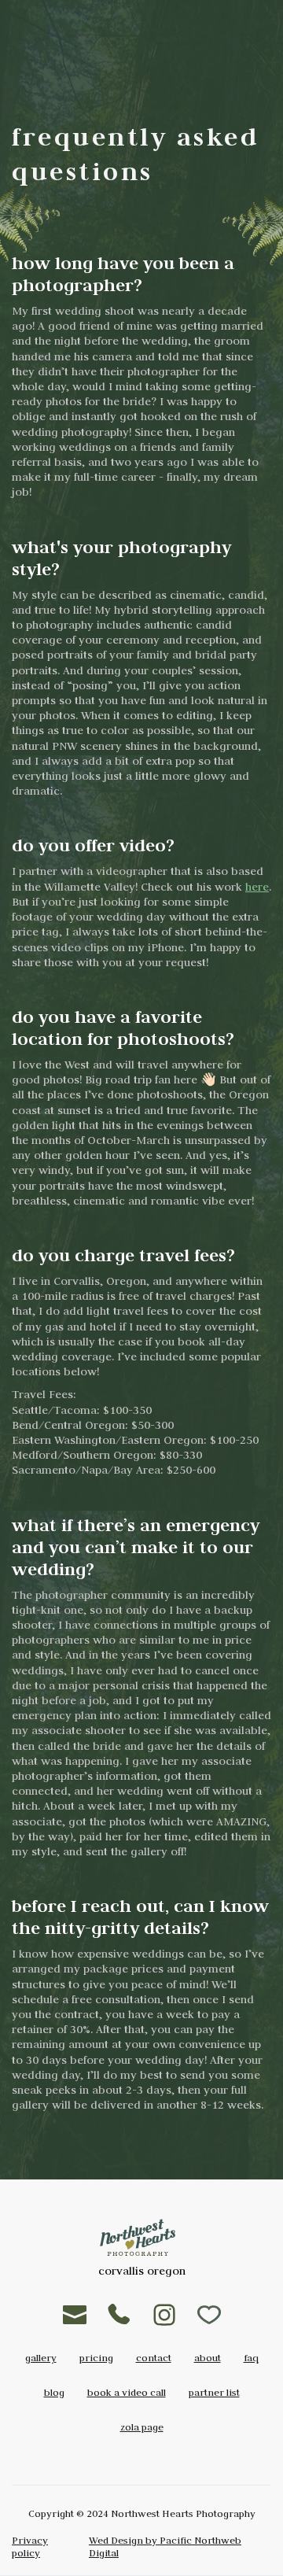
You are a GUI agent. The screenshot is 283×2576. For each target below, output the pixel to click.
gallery (41, 2357)
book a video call (127, 2392)
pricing (96, 2357)
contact (154, 2357)
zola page (142, 2427)
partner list (214, 2392)
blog (54, 2392)
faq (251, 2357)
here (257, 887)
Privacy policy (30, 2546)
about (208, 2357)
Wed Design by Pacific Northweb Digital (165, 2546)
